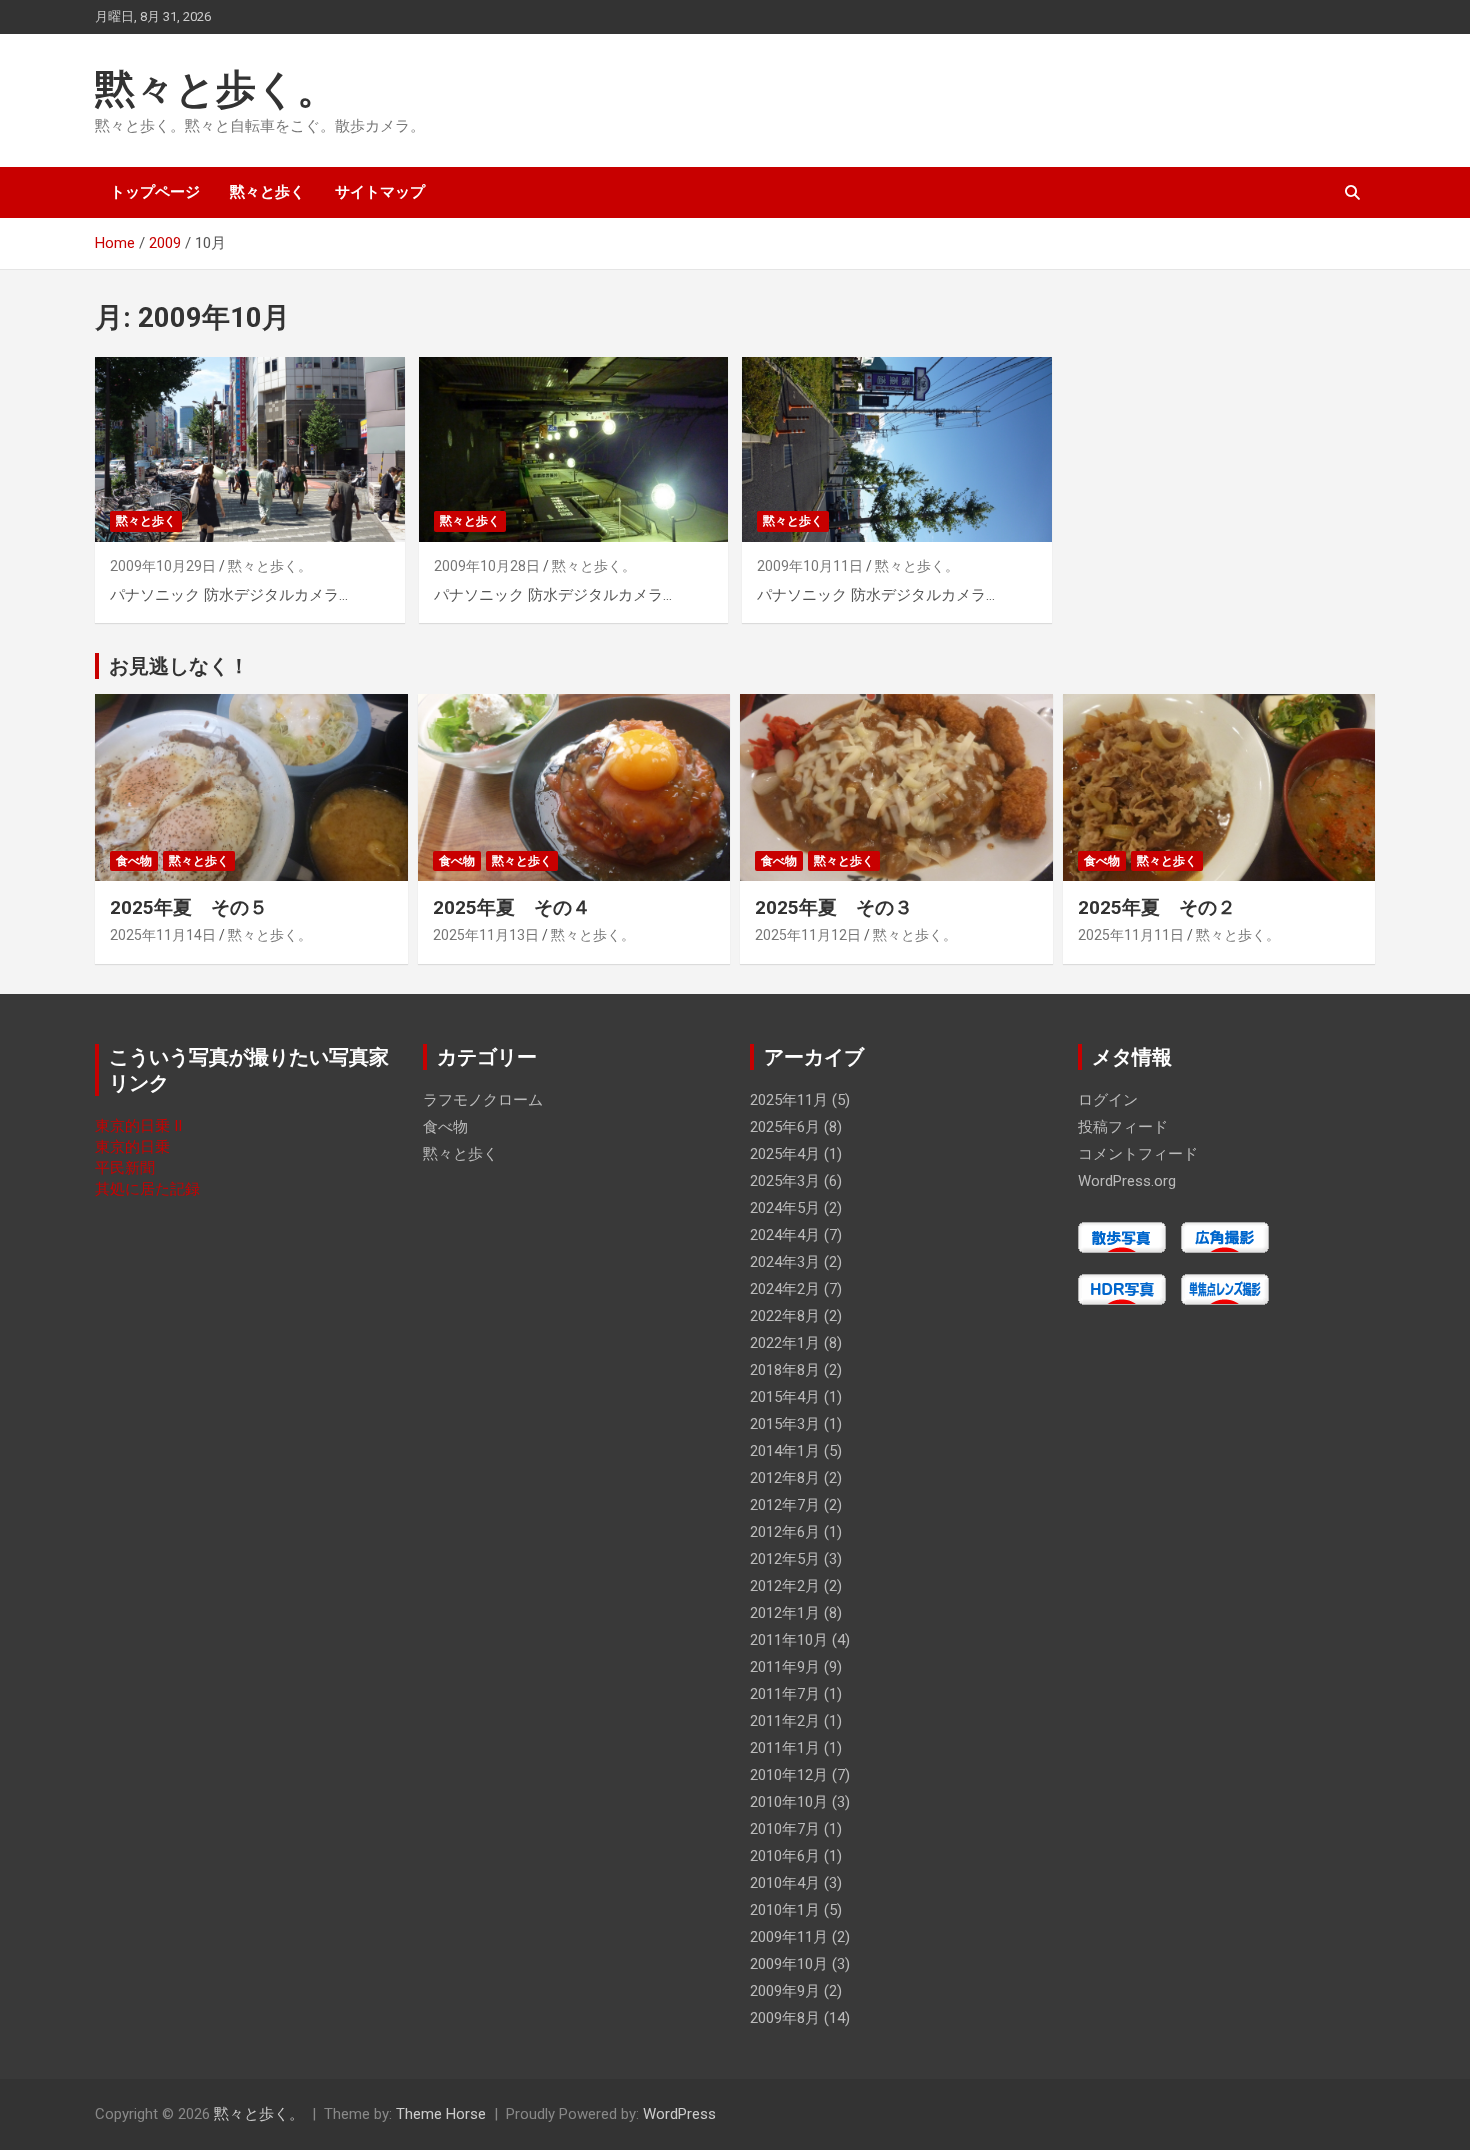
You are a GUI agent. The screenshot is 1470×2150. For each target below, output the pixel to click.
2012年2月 (785, 1586)
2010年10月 (789, 1802)
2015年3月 (785, 1424)
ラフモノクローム (483, 1100)
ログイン (1108, 1100)
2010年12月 (789, 1775)
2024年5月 (785, 1208)
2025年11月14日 (163, 935)
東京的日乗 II (138, 1126)
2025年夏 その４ (512, 907)
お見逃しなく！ (179, 666)
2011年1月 (785, 1748)
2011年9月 (785, 1667)
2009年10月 (789, 1964)
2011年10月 (789, 1640)
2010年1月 (785, 1910)
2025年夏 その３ (834, 907)
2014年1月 (785, 1451)
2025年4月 (785, 1154)
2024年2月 (785, 1289)
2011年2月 (785, 1721)
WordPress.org (1127, 1181)
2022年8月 (785, 1316)
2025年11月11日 (1131, 935)
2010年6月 (785, 1856)
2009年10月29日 (163, 566)
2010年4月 (785, 1883)
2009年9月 (785, 1991)
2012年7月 (785, 1505)
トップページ (155, 192)
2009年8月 (785, 2018)
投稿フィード (1123, 1127)
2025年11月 (789, 1100)
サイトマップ (380, 192)
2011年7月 (785, 1694)
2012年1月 (785, 1613)
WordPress (679, 2114)
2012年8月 (785, 1478)
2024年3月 (785, 1262)
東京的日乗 (132, 1147)
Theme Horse (441, 2114)
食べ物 (134, 861)
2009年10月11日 (810, 566)
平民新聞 (125, 1168)
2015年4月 (785, 1397)
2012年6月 (785, 1532)
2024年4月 (785, 1235)
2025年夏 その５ (189, 907)
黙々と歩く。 (216, 89)
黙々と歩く (267, 192)
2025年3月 (785, 1181)
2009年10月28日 (487, 566)
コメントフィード (1138, 1154)
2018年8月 (785, 1370)
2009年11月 (789, 1937)
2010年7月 (785, 1829)
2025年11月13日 (486, 935)
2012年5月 (785, 1559)
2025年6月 (785, 1127)
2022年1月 (785, 1343)
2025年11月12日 (808, 935)
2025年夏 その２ (1157, 907)
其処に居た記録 (147, 1189)
